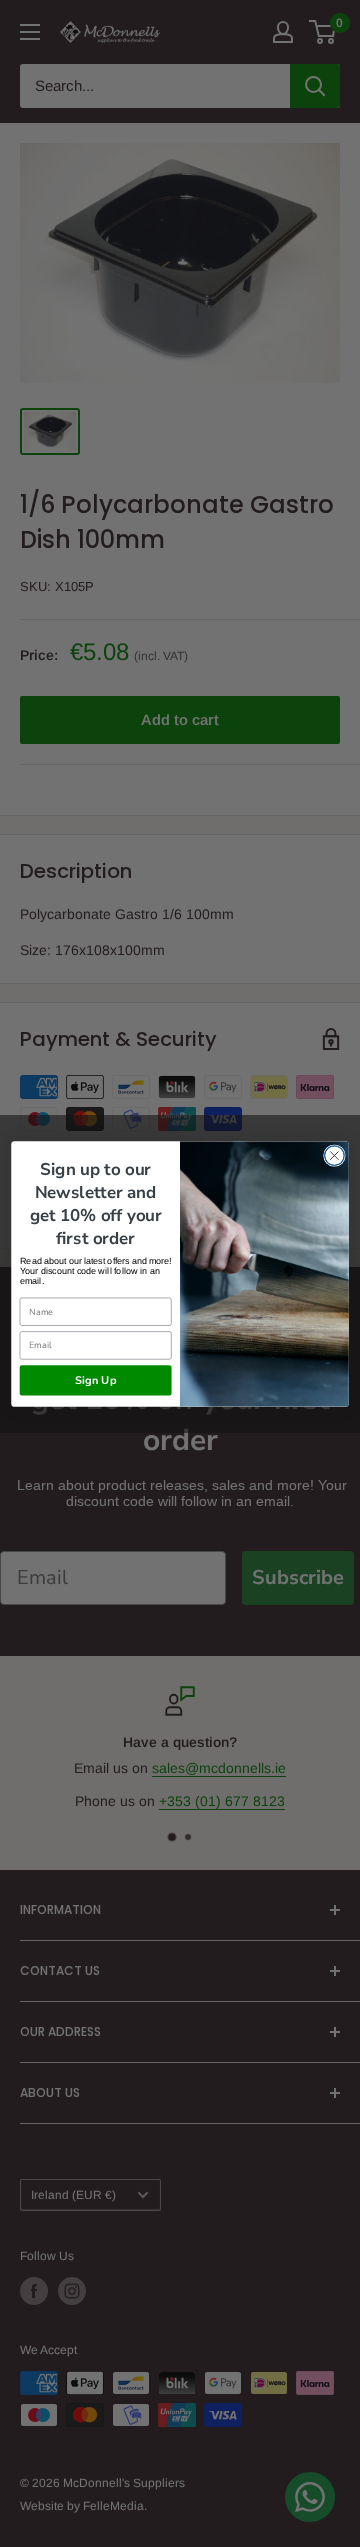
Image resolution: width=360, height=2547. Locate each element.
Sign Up (96, 1379)
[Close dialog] (335, 1155)
